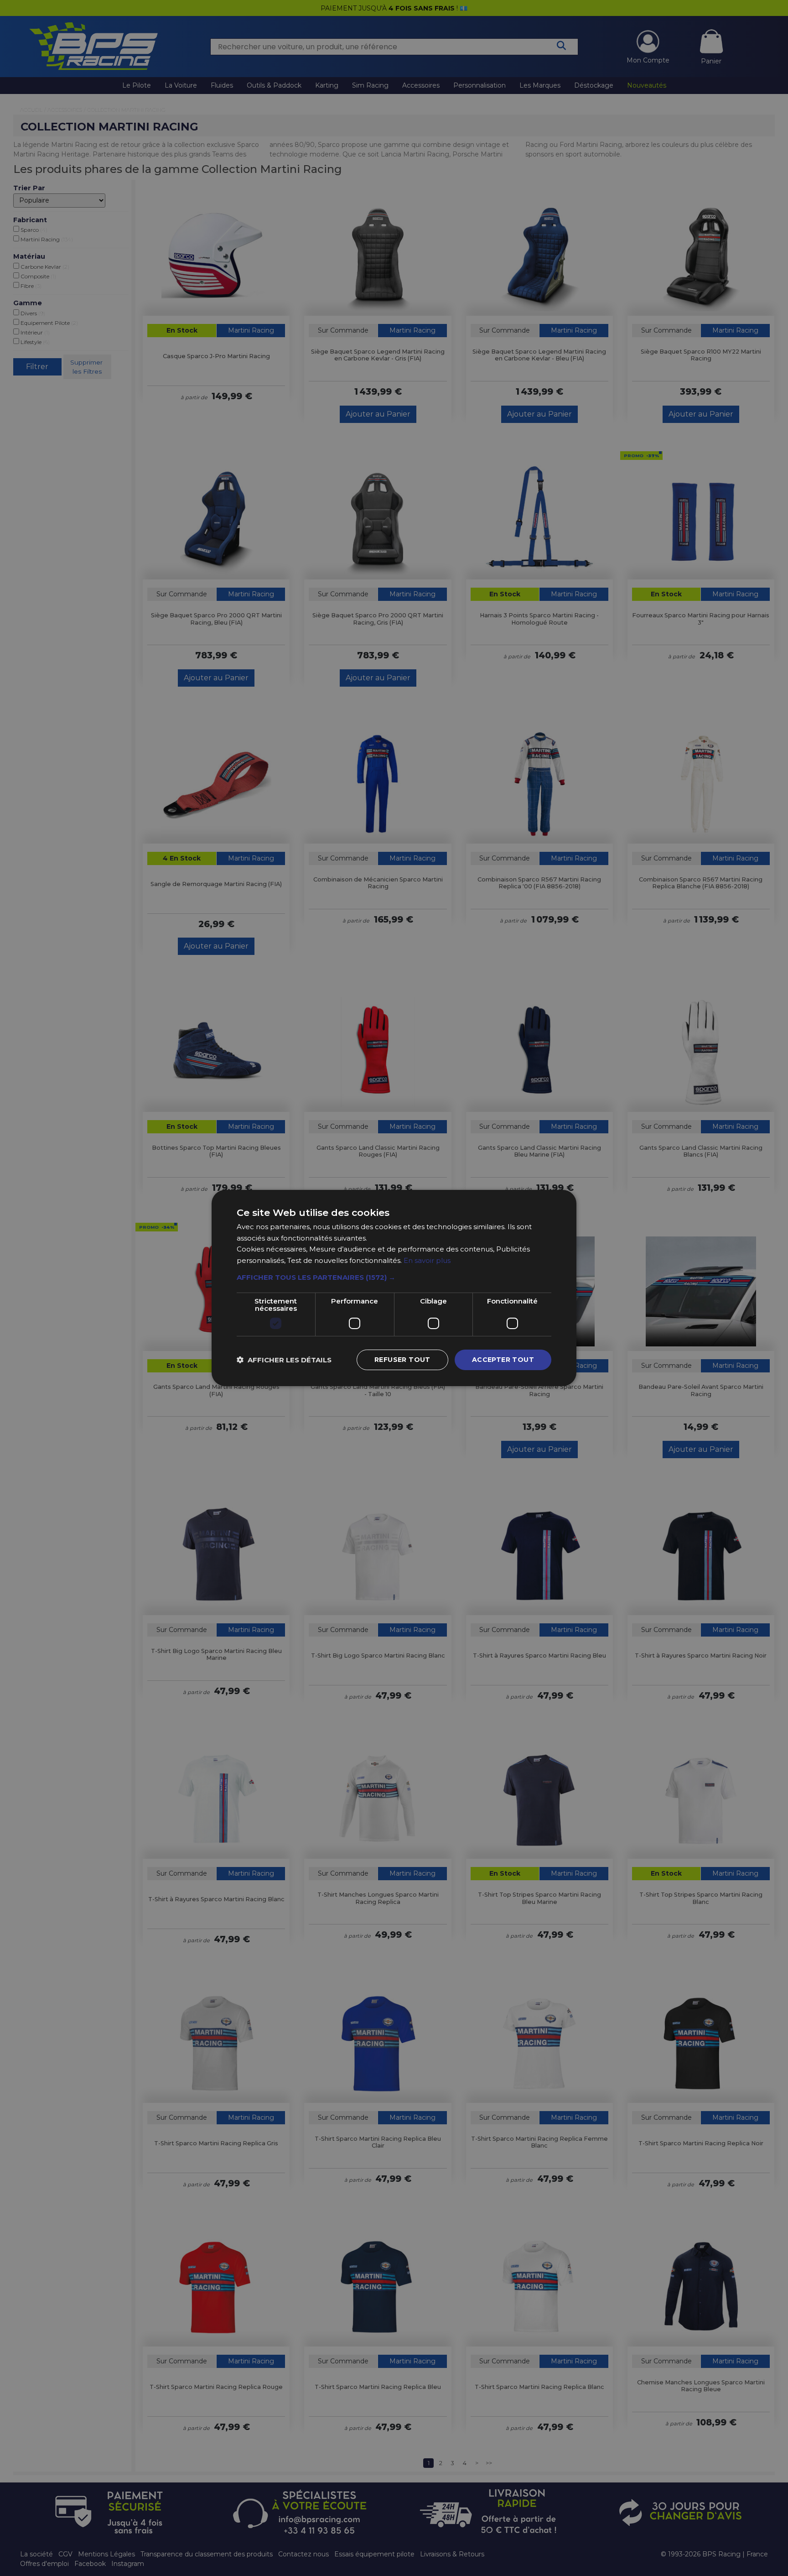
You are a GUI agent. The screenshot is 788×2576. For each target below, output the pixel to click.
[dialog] (394, 1288)
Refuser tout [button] (402, 1360)
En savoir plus (427, 1261)
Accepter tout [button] (503, 1360)
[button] (394, 1278)
